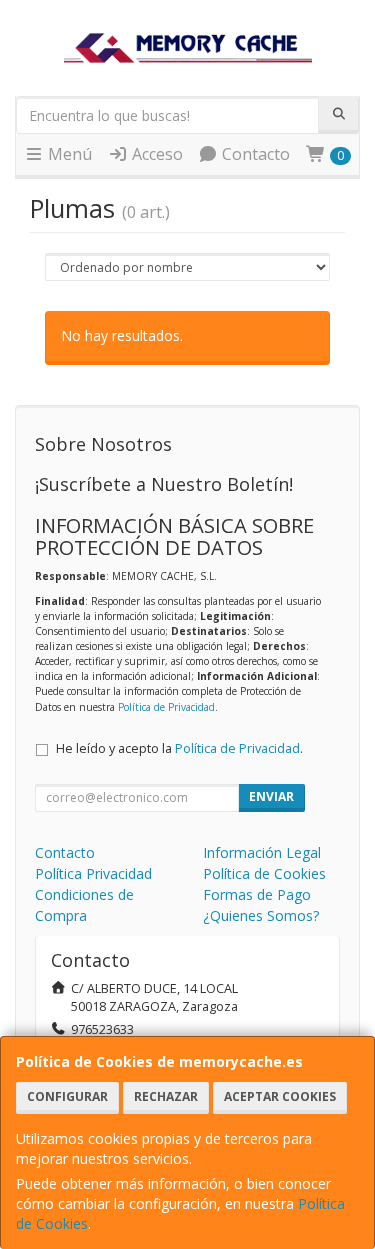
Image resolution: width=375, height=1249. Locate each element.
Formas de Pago (257, 894)
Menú (68, 154)
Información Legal (262, 852)
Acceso (155, 154)
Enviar (271, 796)
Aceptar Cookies (280, 1096)
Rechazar (166, 1096)
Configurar (67, 1096)
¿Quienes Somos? (261, 915)
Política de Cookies (264, 873)
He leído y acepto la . (179, 748)
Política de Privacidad (166, 707)
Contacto (254, 154)
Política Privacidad (93, 873)
